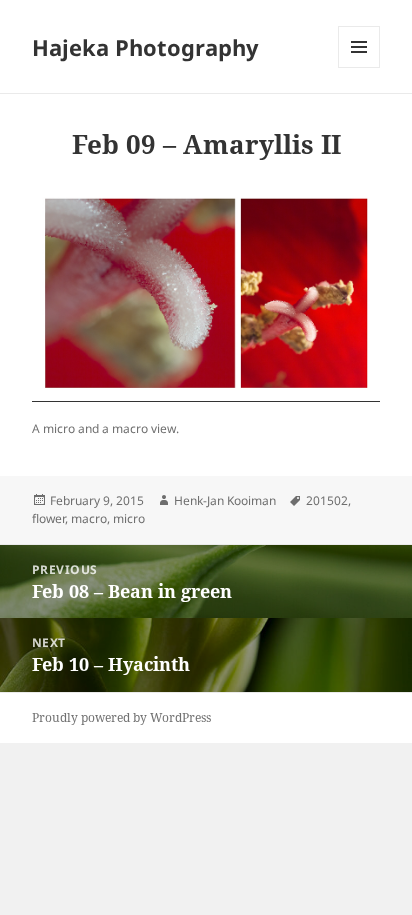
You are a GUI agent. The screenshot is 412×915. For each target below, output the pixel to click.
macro (89, 518)
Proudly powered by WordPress (121, 717)
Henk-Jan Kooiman (225, 500)
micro (129, 518)
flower (48, 518)
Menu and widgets (359, 67)
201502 (327, 500)
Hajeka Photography (145, 47)
